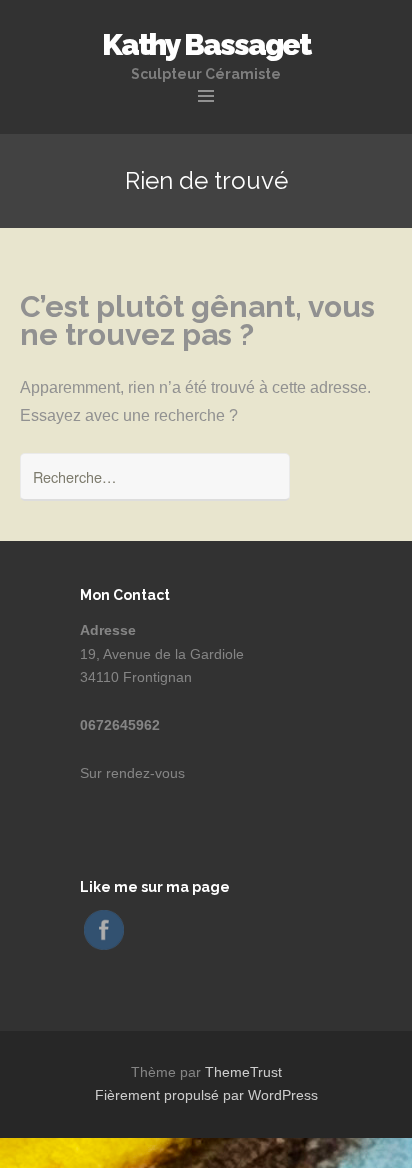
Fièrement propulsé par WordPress (206, 1095)
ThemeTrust (243, 1072)
